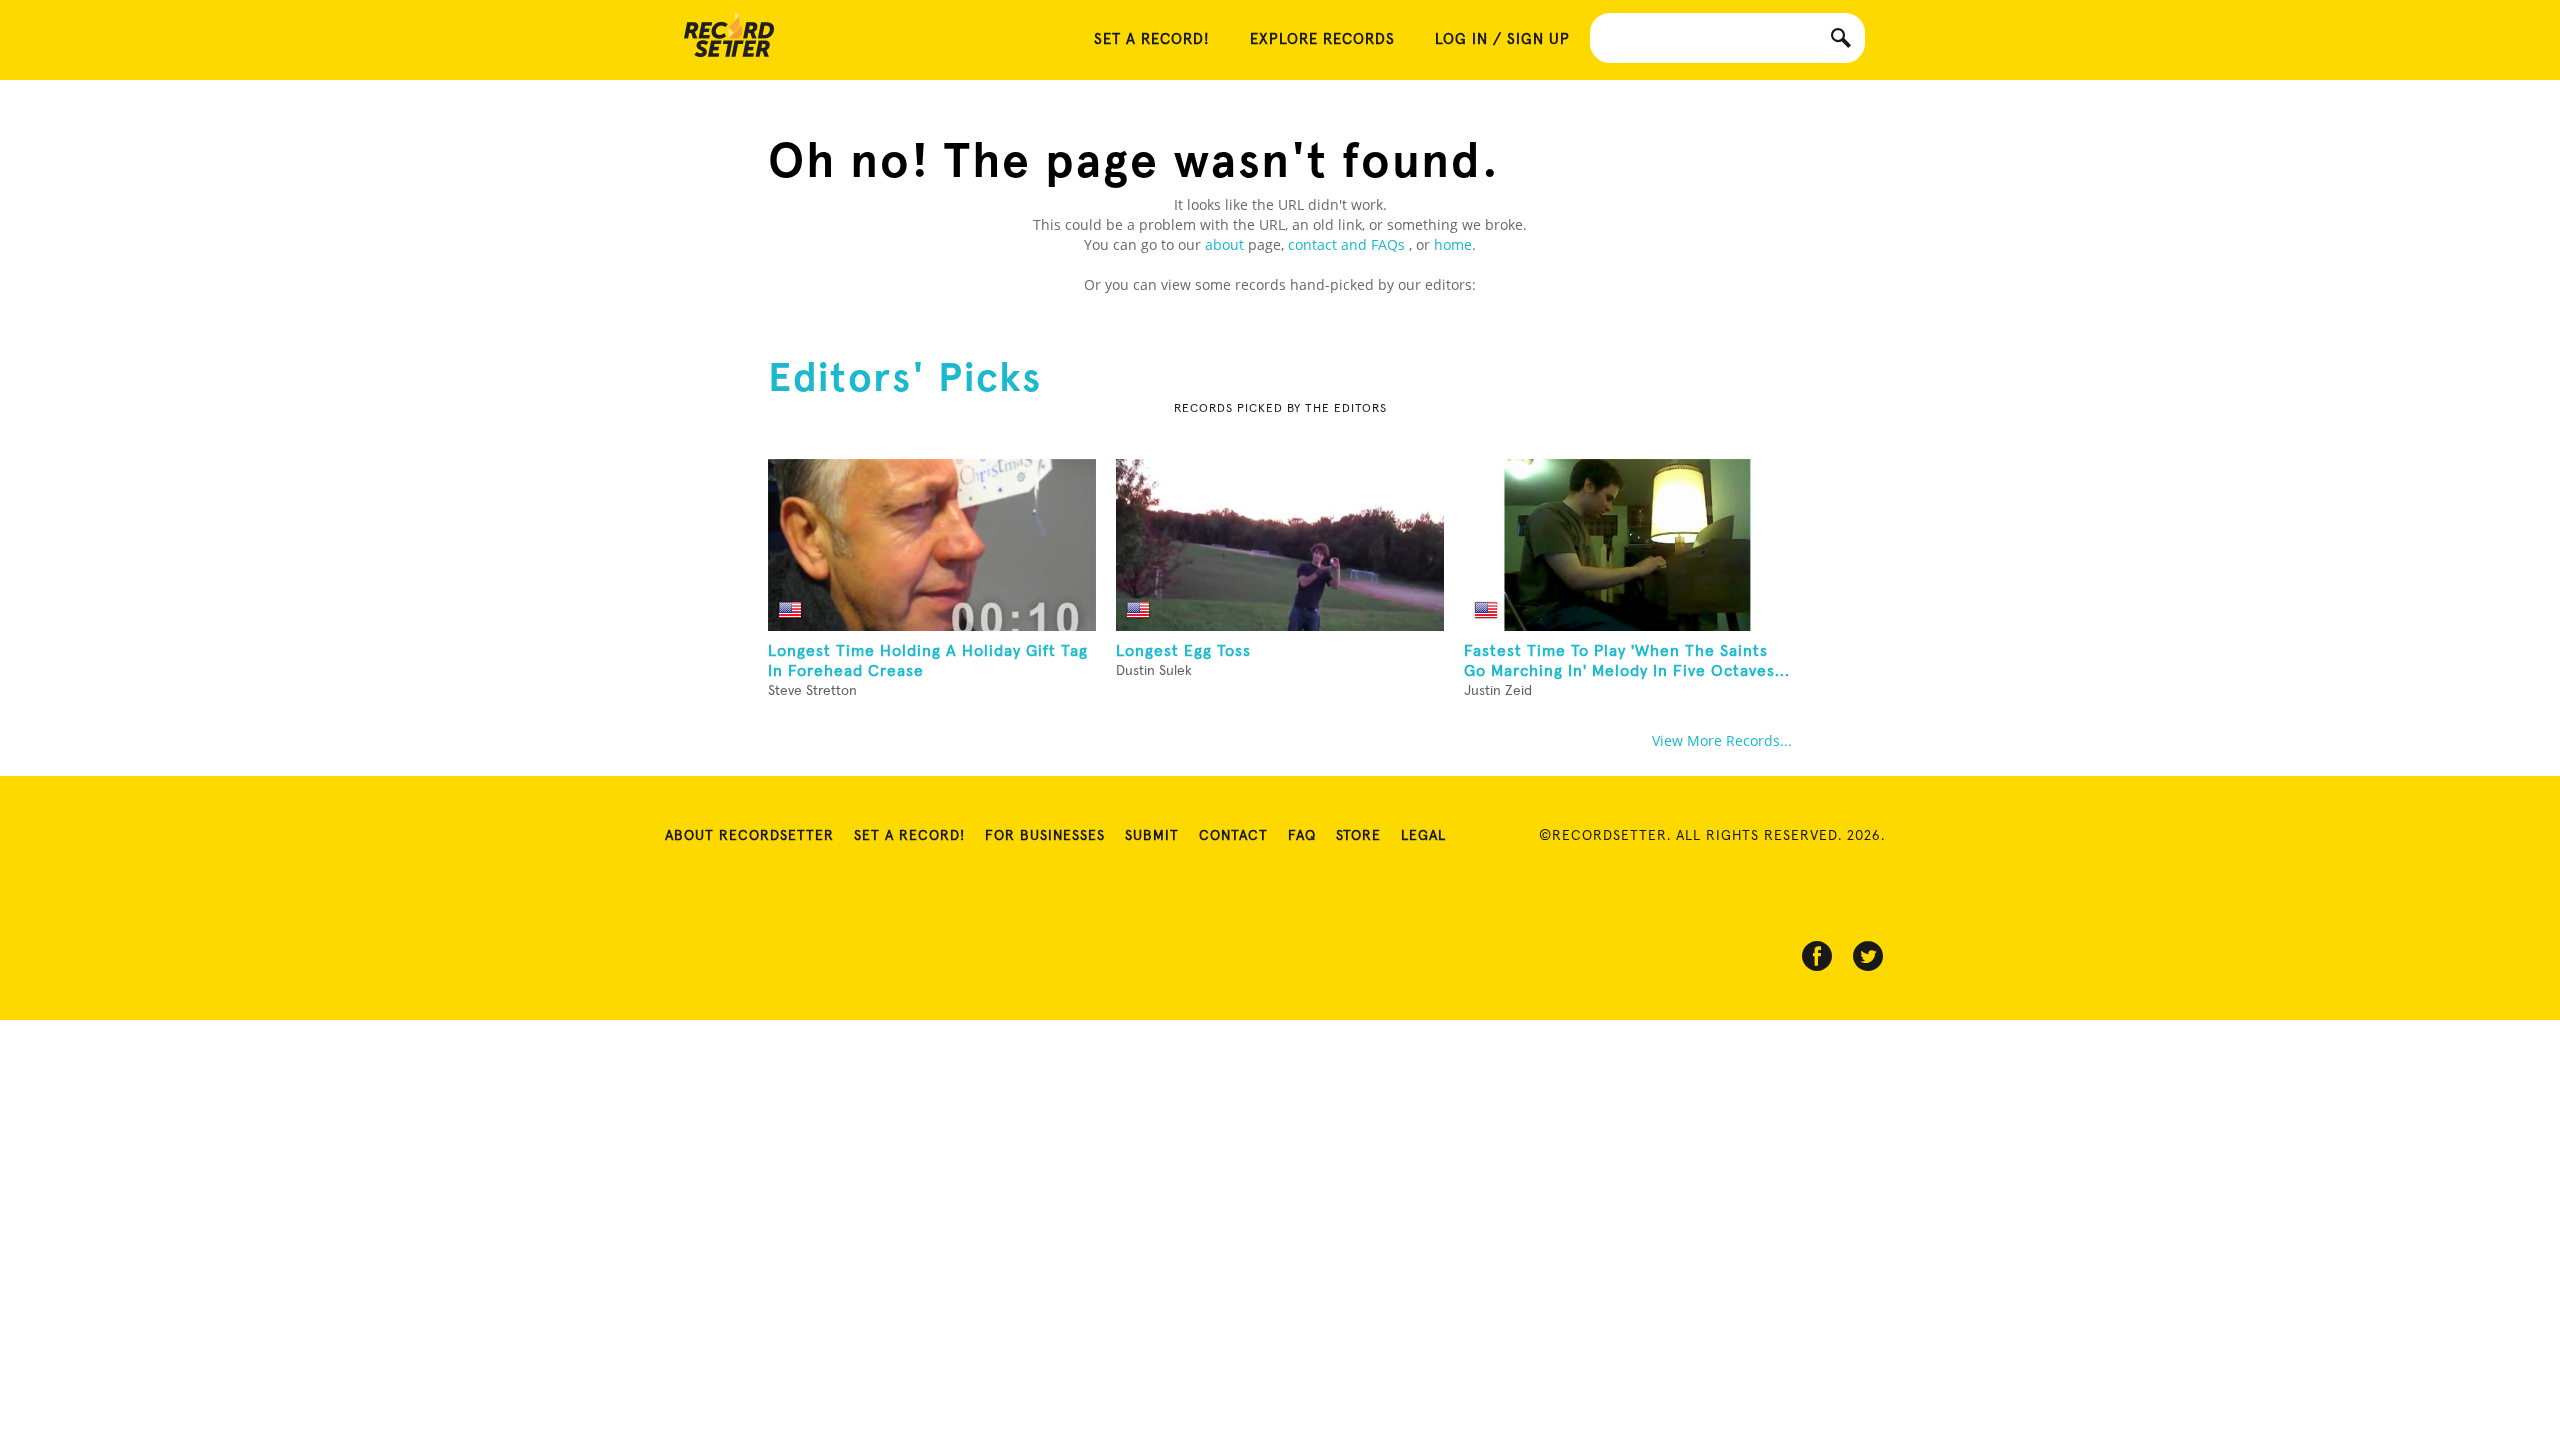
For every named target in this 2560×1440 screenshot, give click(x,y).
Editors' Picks (905, 377)
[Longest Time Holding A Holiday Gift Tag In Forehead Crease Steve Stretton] (932, 545)
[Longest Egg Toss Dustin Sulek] (1280, 545)
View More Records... (1722, 740)
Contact (1233, 836)
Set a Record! (909, 836)
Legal (1423, 836)
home (1453, 244)
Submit (1152, 836)
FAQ (1302, 836)
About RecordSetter (749, 836)
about (1224, 244)
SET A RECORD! (1152, 39)
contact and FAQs (1348, 244)
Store (1358, 836)
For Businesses (1045, 836)
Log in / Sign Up (1502, 39)
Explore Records (1322, 39)
